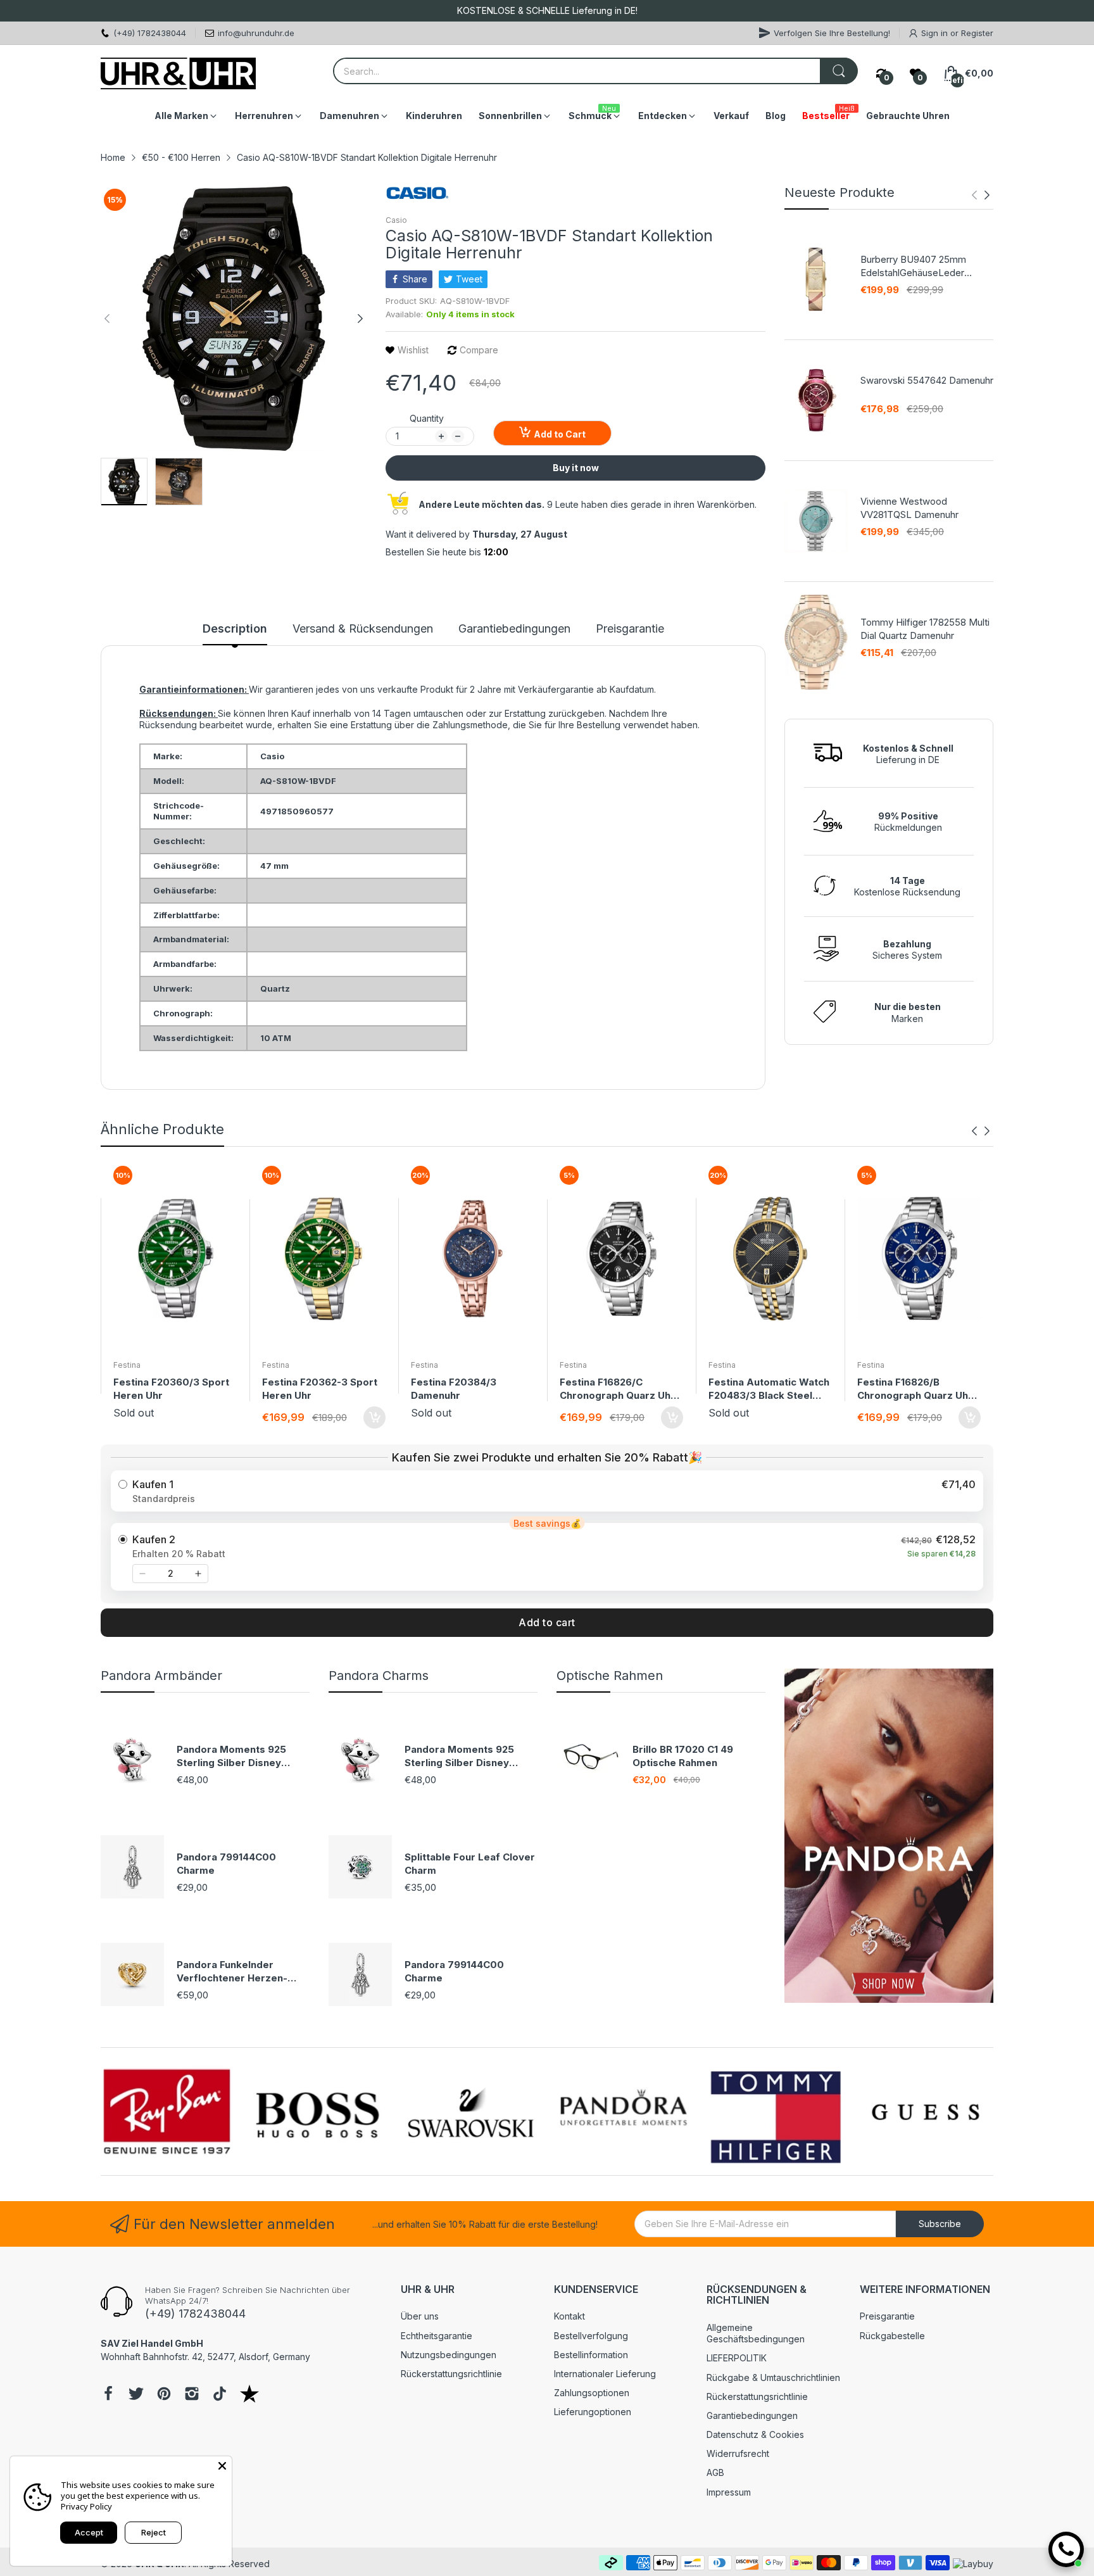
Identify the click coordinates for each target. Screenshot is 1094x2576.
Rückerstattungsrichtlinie (451, 2374)
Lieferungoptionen (593, 2412)
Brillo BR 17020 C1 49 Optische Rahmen (683, 1756)
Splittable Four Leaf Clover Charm (470, 1864)
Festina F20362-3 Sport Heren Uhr (320, 1389)
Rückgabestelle (892, 2336)
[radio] (547, 1491)
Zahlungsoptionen (592, 2393)
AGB (715, 2472)
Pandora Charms (379, 1676)
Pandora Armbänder (161, 1676)
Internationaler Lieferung (605, 2374)
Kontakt (569, 2316)
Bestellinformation (591, 2355)
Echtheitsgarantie (437, 2336)
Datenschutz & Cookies (755, 2434)
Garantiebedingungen (752, 2415)
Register (977, 33)
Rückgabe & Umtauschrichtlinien (773, 2377)
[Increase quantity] (198, 1574)
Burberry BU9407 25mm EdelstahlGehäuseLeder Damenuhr (913, 266)
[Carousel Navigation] (981, 195)
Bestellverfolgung (591, 2336)
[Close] (222, 2466)
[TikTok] (220, 2395)
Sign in (936, 33)
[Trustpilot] (249, 2395)
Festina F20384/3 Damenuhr (454, 1389)
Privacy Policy (86, 2506)
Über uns (420, 2316)
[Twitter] (136, 2395)
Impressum (729, 2492)
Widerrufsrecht (738, 2453)
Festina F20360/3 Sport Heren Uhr (171, 1389)
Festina (127, 1365)
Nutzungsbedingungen (449, 2355)
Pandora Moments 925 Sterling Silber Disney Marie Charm (231, 1756)
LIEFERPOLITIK (737, 2358)
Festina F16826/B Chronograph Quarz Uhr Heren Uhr (915, 1389)
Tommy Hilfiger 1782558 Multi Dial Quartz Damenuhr (925, 629)
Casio (396, 220)
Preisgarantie (887, 2316)
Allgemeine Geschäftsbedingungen (756, 2333)
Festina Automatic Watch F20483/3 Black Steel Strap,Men (769, 1389)
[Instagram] (192, 2395)
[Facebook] (108, 2395)
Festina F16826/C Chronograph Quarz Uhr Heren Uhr (617, 1389)
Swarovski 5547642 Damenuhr (927, 380)
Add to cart (547, 1622)
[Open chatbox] (1066, 2549)
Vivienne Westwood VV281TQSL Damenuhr (909, 508)
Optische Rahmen (610, 1676)
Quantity (427, 418)
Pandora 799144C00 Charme (226, 1864)
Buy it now (576, 468)
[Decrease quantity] (142, 1574)
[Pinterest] (164, 2395)
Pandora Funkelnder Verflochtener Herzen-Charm (232, 1972)
